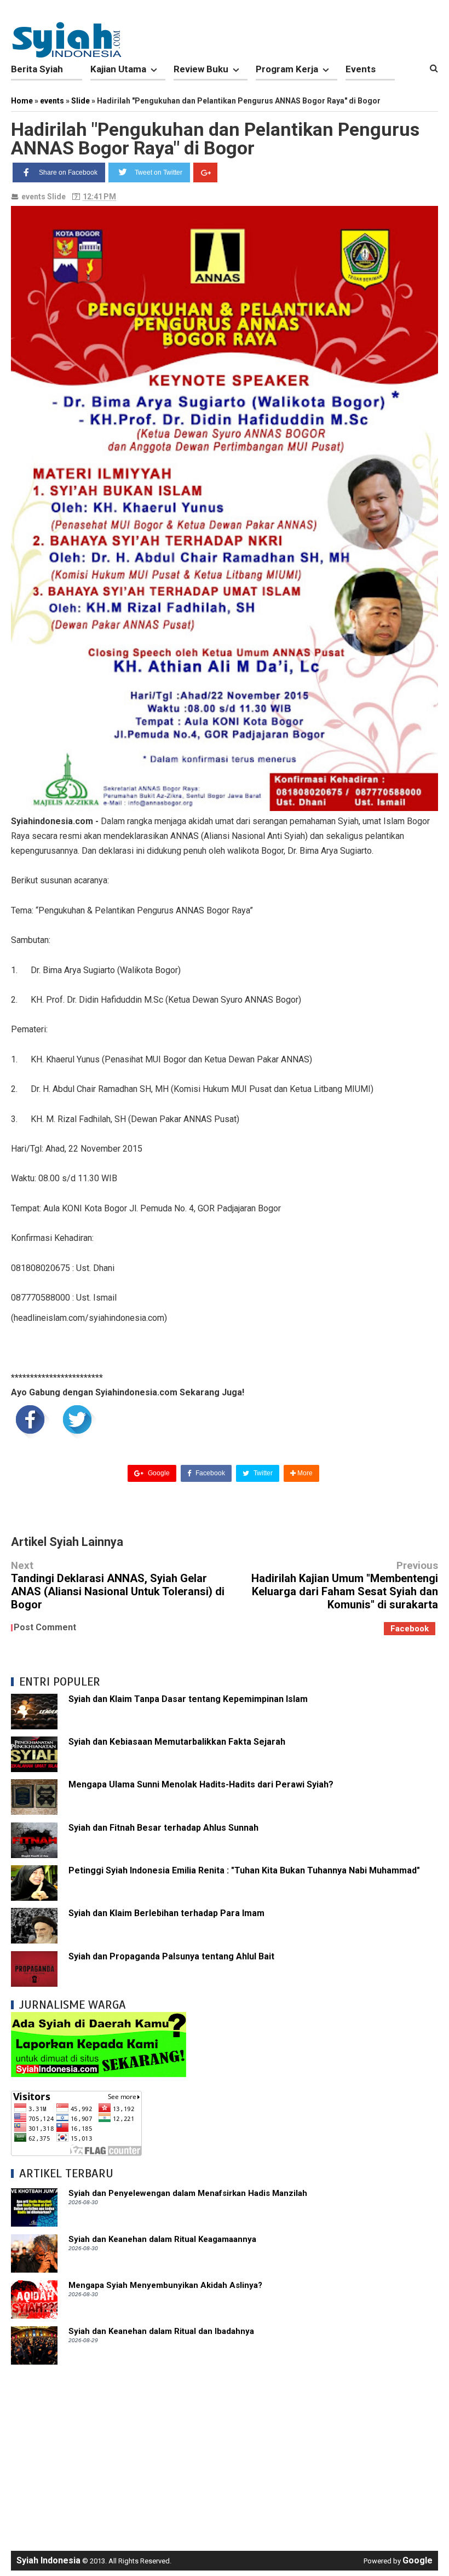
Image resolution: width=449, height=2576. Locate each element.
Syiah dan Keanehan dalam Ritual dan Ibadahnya (161, 2331)
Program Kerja (287, 69)
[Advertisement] (225, 2452)
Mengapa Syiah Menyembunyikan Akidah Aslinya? (165, 2285)
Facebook (209, 1473)
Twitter (262, 1473)
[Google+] (205, 173)
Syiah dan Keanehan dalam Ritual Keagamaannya (162, 2239)
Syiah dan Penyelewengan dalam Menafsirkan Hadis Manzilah (188, 2193)
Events (361, 69)
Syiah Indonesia (48, 2560)
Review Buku (201, 69)
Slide (56, 197)
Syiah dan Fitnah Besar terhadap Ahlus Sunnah (163, 1828)
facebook (410, 1629)
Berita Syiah (37, 69)
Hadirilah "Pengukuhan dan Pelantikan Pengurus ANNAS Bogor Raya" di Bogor (215, 139)
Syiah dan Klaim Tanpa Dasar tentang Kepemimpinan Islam (188, 1699)
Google (158, 1473)
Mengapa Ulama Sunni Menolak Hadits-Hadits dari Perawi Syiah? (201, 1784)
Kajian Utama (118, 69)
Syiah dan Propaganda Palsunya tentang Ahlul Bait (171, 1956)
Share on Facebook (68, 173)
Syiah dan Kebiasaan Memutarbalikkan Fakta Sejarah (177, 1742)
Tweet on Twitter (159, 173)
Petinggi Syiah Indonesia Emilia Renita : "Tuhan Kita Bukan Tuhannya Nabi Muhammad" (244, 1870)
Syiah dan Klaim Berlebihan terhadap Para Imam (166, 1913)
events (33, 197)
